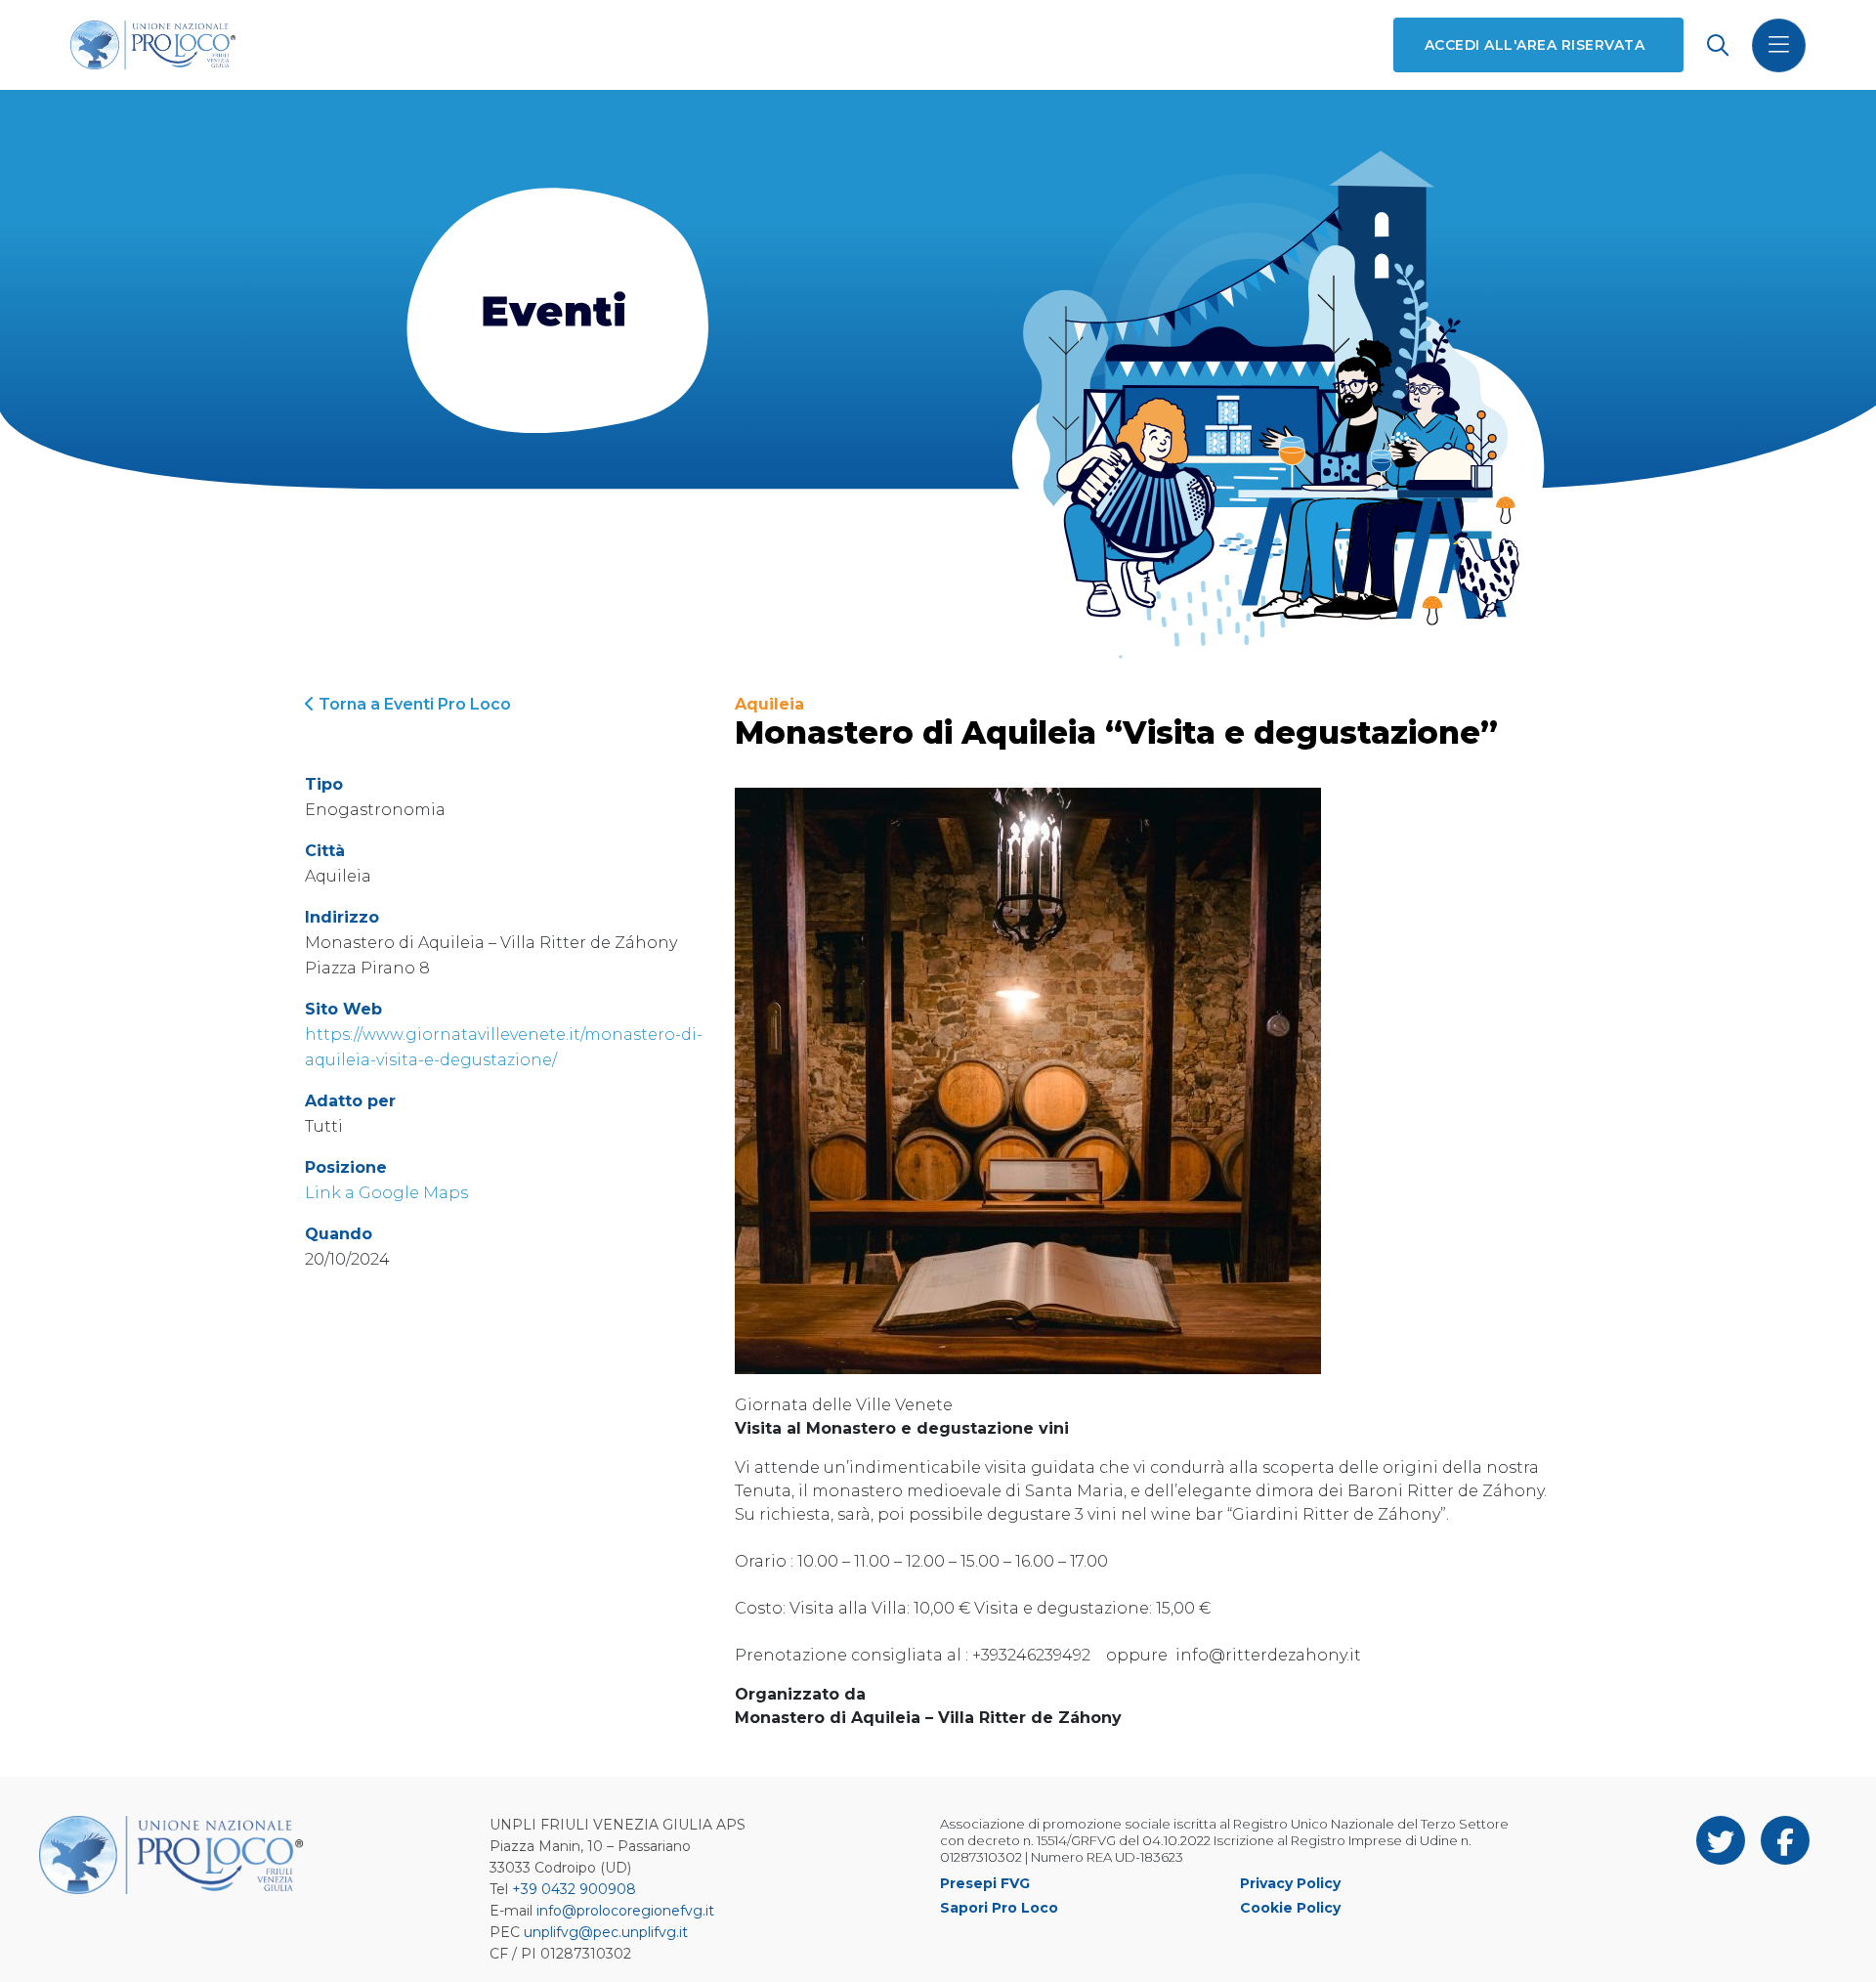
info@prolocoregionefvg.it (625, 1911)
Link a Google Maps (386, 1193)
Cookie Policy (1290, 1908)
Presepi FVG (985, 1883)
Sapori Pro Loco (999, 1908)
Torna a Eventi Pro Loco (413, 704)
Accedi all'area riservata (1535, 45)
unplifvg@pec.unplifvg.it (606, 1932)
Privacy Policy (1290, 1883)
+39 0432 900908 (574, 1889)
